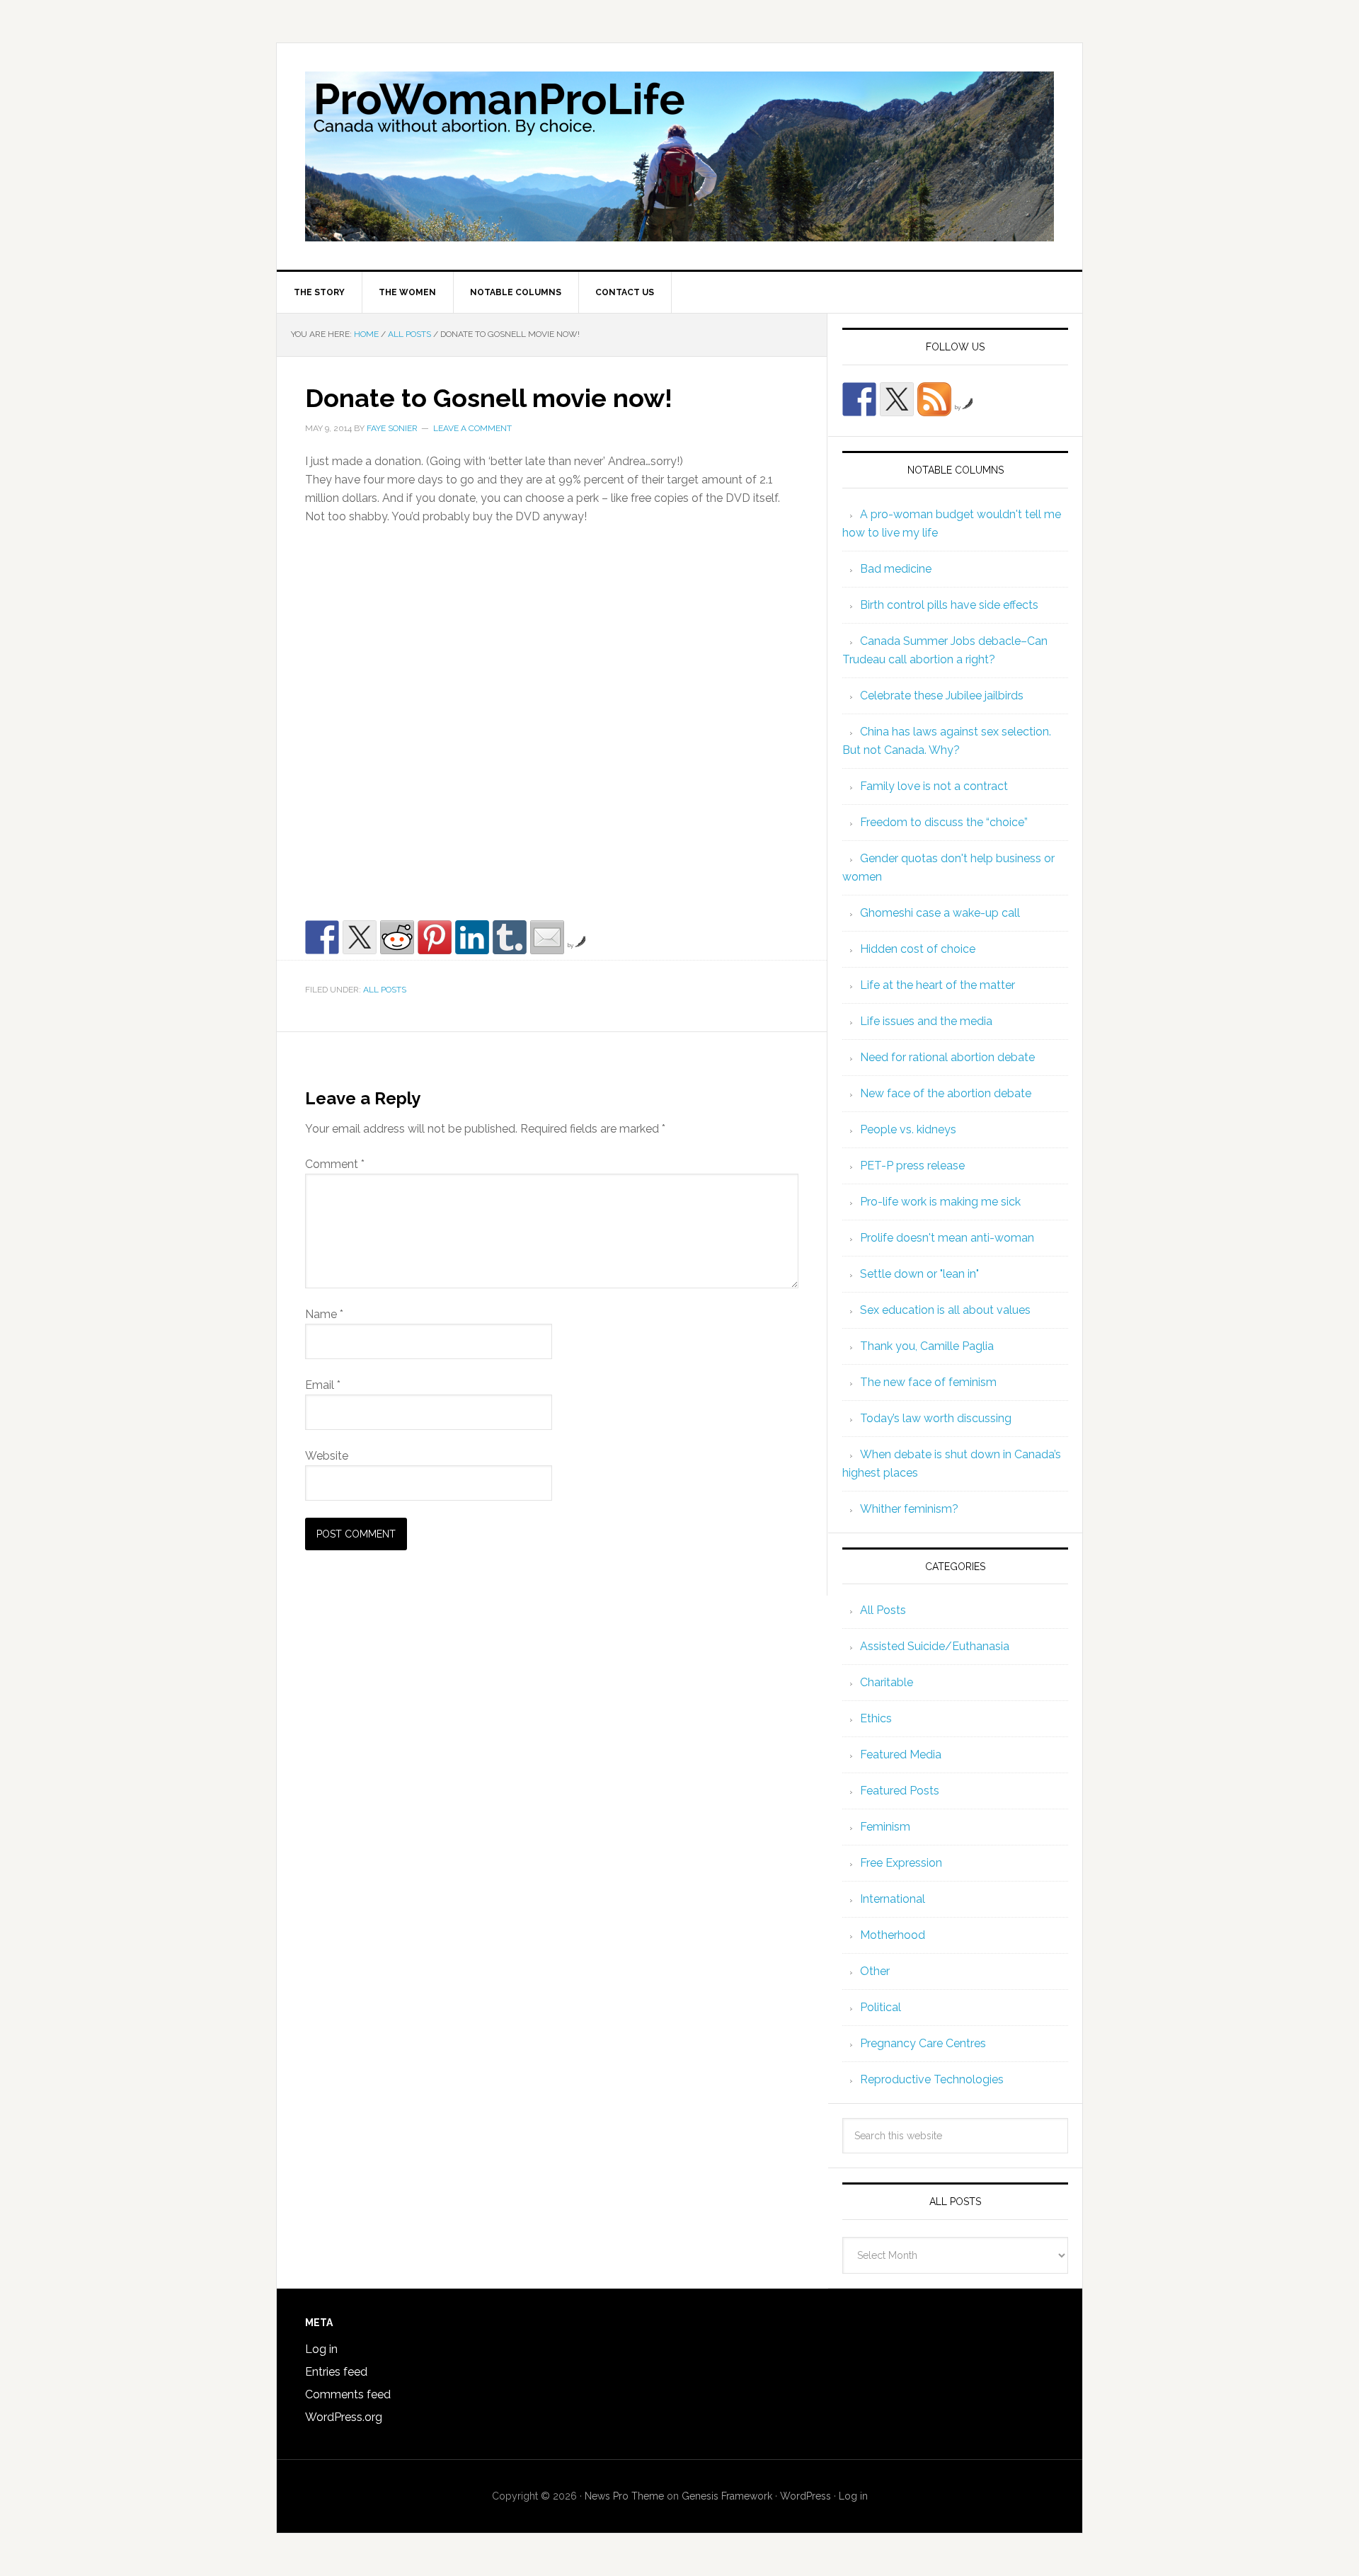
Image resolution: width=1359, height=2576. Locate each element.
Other (875, 1971)
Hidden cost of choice (918, 949)
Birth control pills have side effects (949, 605)
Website (327, 1456)
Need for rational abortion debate (947, 1057)
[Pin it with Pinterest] (435, 937)
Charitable (887, 1682)
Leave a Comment (472, 428)
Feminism (885, 1827)
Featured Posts (900, 1791)
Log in (321, 2349)
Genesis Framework (727, 2496)
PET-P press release (912, 1166)
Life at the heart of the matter (937, 985)
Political (881, 2007)
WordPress (805, 2496)
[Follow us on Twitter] (897, 399)
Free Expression (901, 1863)
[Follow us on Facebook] (859, 399)
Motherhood (893, 1935)
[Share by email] (547, 937)
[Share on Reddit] (397, 937)
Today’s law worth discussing (936, 1418)
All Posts (385, 990)
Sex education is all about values (945, 1310)
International (893, 1899)
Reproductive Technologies (932, 2079)
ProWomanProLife (679, 156)
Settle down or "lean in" (919, 1274)
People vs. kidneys (908, 1129)
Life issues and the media (926, 1021)
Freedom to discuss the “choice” (944, 822)
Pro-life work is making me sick (940, 1202)
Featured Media (901, 1754)
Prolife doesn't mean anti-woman (947, 1238)
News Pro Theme (624, 2496)
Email (323, 1385)
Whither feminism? (909, 1509)
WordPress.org (344, 2417)
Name (324, 1314)
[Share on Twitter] (360, 937)
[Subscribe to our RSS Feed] (934, 399)
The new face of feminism (928, 1382)
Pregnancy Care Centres (923, 2043)
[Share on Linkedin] (472, 937)
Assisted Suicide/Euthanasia (935, 1646)
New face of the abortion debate (946, 1093)
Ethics (876, 1718)
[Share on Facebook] (322, 937)
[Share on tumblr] (510, 937)
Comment (335, 1164)
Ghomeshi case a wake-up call (940, 913)
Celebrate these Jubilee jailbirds (942, 695)
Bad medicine (896, 569)
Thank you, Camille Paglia (927, 1346)
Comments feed (348, 2394)
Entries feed (336, 2372)
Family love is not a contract (934, 786)
